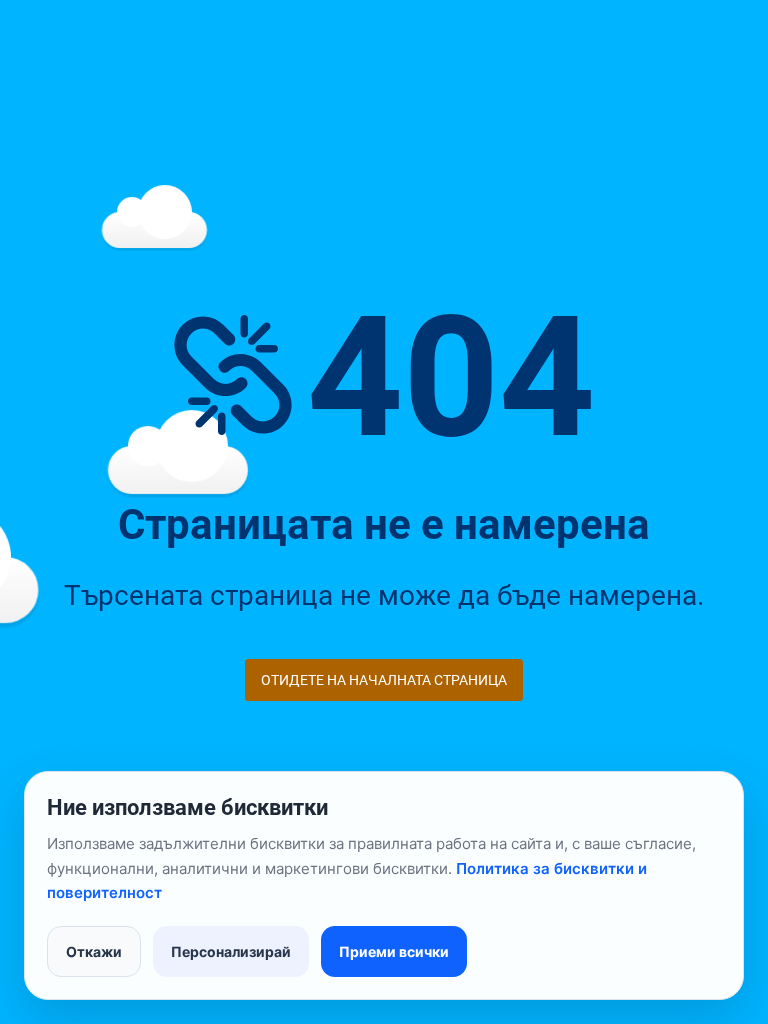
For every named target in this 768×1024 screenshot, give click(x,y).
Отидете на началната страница (384, 680)
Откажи (94, 951)
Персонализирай (231, 951)
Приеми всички (394, 951)
